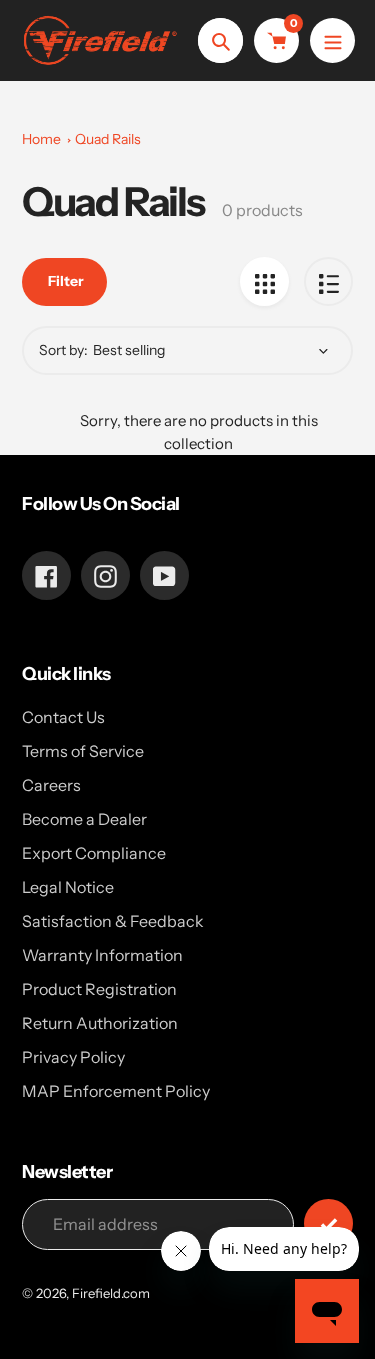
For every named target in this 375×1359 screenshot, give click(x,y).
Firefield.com (111, 1293)
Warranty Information (102, 955)
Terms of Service (83, 751)
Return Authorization (100, 1023)
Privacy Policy (73, 1057)
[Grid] (264, 281)
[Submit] (328, 1223)
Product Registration (99, 989)
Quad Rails (108, 139)
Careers (51, 785)
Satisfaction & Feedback (113, 921)
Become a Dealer (84, 819)
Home (41, 139)
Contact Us (63, 717)
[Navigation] (332, 40)
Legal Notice (68, 887)
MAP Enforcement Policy (116, 1091)
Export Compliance (94, 853)
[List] (328, 281)
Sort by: (63, 350)
